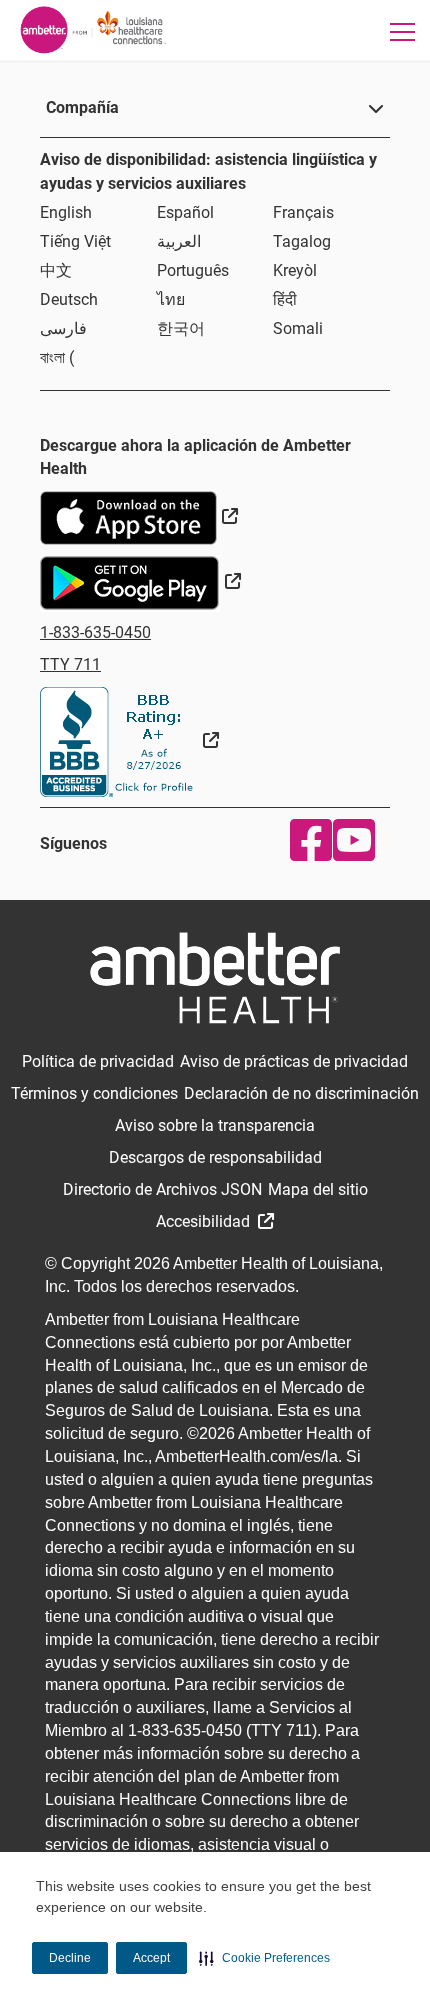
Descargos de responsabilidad (215, 1157)
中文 (56, 270)
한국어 (181, 328)
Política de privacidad (98, 1061)
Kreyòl (295, 270)
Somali (298, 328)
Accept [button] (151, 1958)
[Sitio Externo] (129, 740)
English (66, 212)
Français (303, 212)
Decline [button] (70, 1958)
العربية (179, 241)
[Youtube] (349, 840)
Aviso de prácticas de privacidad (294, 1061)
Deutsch (69, 299)
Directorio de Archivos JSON (162, 1189)
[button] (264, 1958)
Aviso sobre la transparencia (215, 1125)
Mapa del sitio (318, 1189)
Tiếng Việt (75, 241)
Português (193, 270)
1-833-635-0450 (95, 632)
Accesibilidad (205, 1221)
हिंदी (285, 299)
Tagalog (302, 241)
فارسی (63, 328)
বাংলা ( (57, 357)
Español (185, 212)
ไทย (171, 299)
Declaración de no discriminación (301, 1093)
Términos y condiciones (94, 1093)
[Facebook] (306, 840)
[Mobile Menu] (403, 31)
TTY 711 (70, 664)
